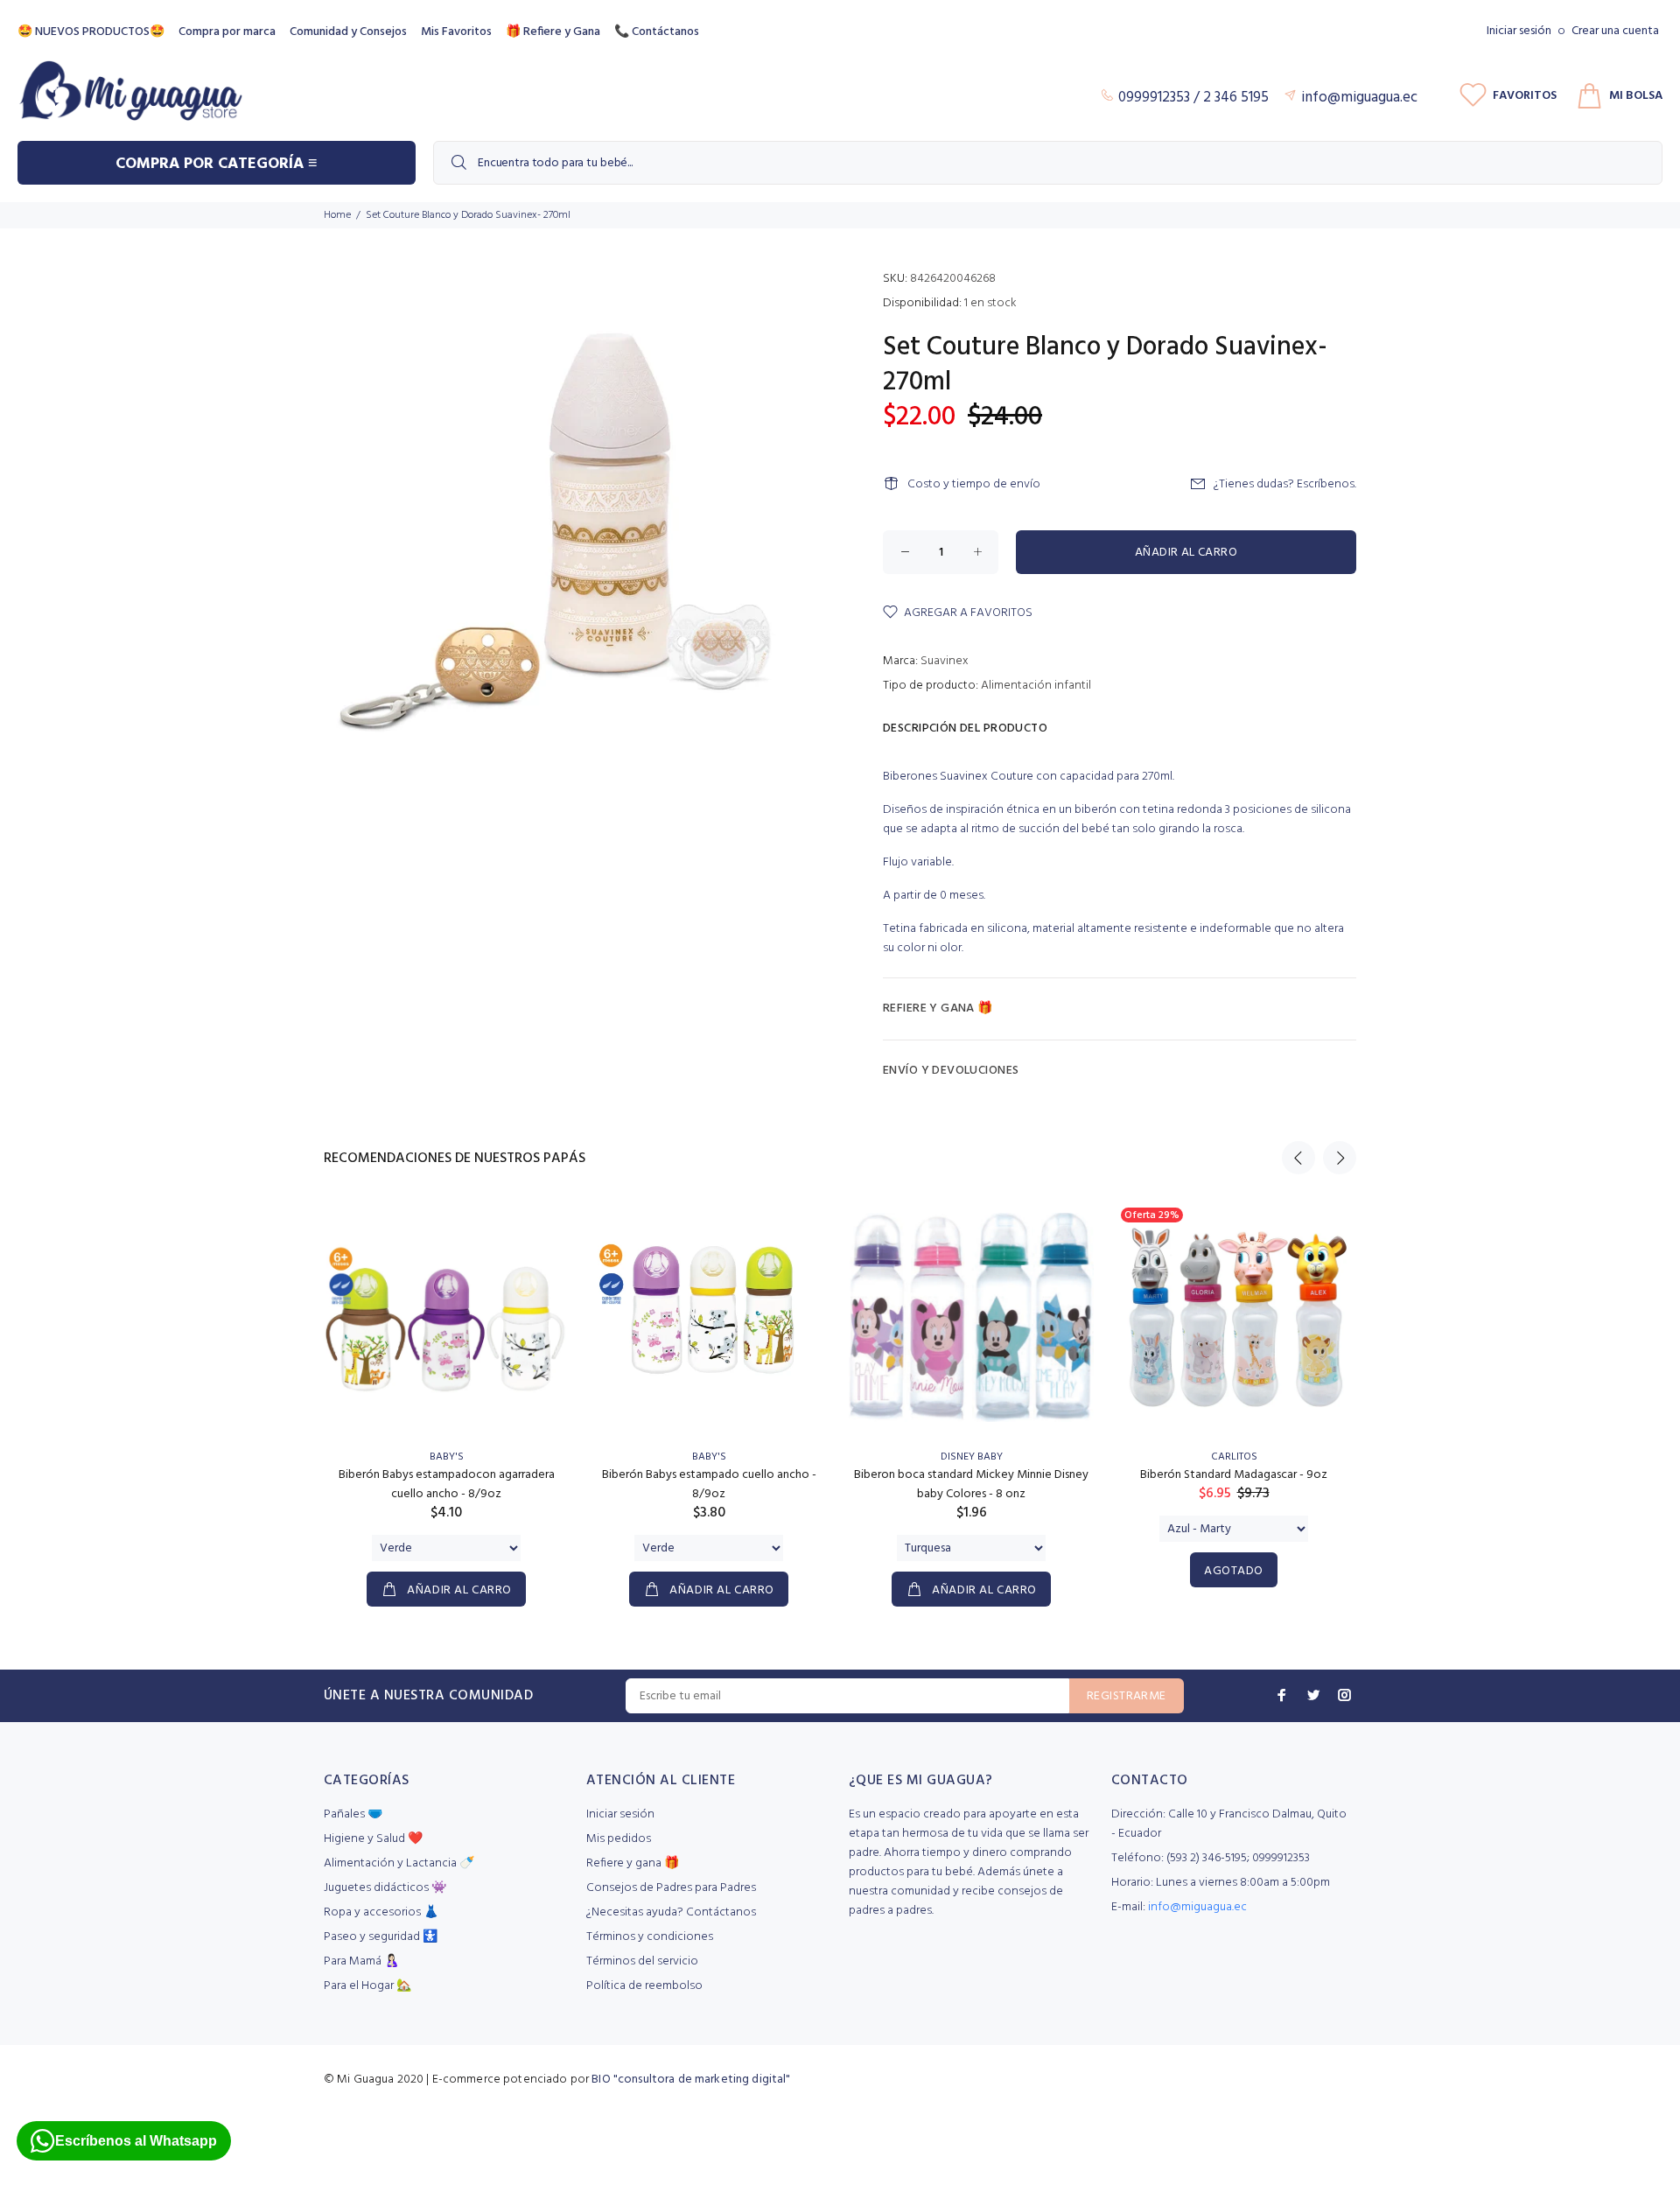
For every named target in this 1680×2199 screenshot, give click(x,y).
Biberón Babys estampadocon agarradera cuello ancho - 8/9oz (447, 1485)
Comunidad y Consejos (348, 32)
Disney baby (972, 1457)
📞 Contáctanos (657, 32)
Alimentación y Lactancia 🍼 (399, 1863)
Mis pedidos (619, 1839)
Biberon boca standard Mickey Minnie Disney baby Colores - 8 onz (971, 1485)
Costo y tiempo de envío (974, 484)
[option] (446, 1386)
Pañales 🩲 (353, 1814)
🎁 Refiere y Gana (553, 32)
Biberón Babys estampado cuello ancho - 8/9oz (709, 1485)
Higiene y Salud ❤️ (373, 1839)
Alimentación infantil (1036, 686)
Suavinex (945, 661)
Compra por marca (227, 32)
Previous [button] (1298, 1158)
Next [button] (1340, 1158)
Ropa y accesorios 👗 (381, 1912)
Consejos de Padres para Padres (671, 1888)
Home (337, 215)
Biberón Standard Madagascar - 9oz (1234, 1475)
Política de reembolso (644, 1986)
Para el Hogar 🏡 (367, 1986)
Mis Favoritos (456, 32)
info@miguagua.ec (1197, 1907)
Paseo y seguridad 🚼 (381, 1937)
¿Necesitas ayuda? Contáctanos (671, 1912)
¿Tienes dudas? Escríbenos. (1285, 484)
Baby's (447, 1457)
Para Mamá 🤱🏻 (361, 1961)
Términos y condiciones (650, 1937)
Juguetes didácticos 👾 (385, 1888)
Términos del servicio (642, 1961)
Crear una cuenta (1615, 31)
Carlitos (1234, 1457)
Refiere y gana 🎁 (633, 1863)
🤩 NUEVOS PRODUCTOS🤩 (91, 32)
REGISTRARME (1127, 1696)
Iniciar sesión (1519, 31)
